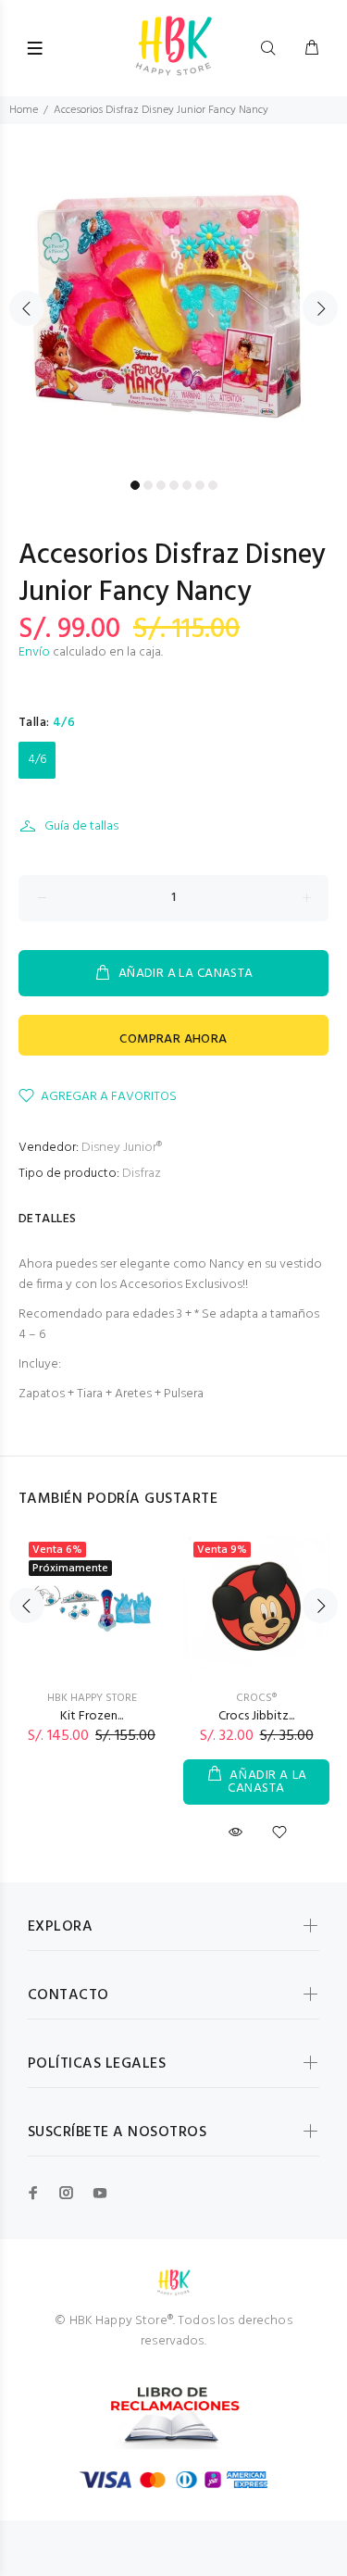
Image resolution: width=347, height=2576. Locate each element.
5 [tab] (187, 485)
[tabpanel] (173, 298)
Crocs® (256, 1698)
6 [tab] (200, 485)
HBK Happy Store (92, 1698)
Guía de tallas (81, 826)
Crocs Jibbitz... (256, 1716)
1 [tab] (135, 485)
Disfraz (142, 1174)
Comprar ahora (173, 1039)
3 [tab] (161, 485)
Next (320, 308)
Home (24, 110)
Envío (34, 652)
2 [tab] (148, 485)
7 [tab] (213, 485)
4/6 (37, 760)
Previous (27, 308)
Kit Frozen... (92, 1716)
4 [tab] (174, 485)
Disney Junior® (122, 1148)
